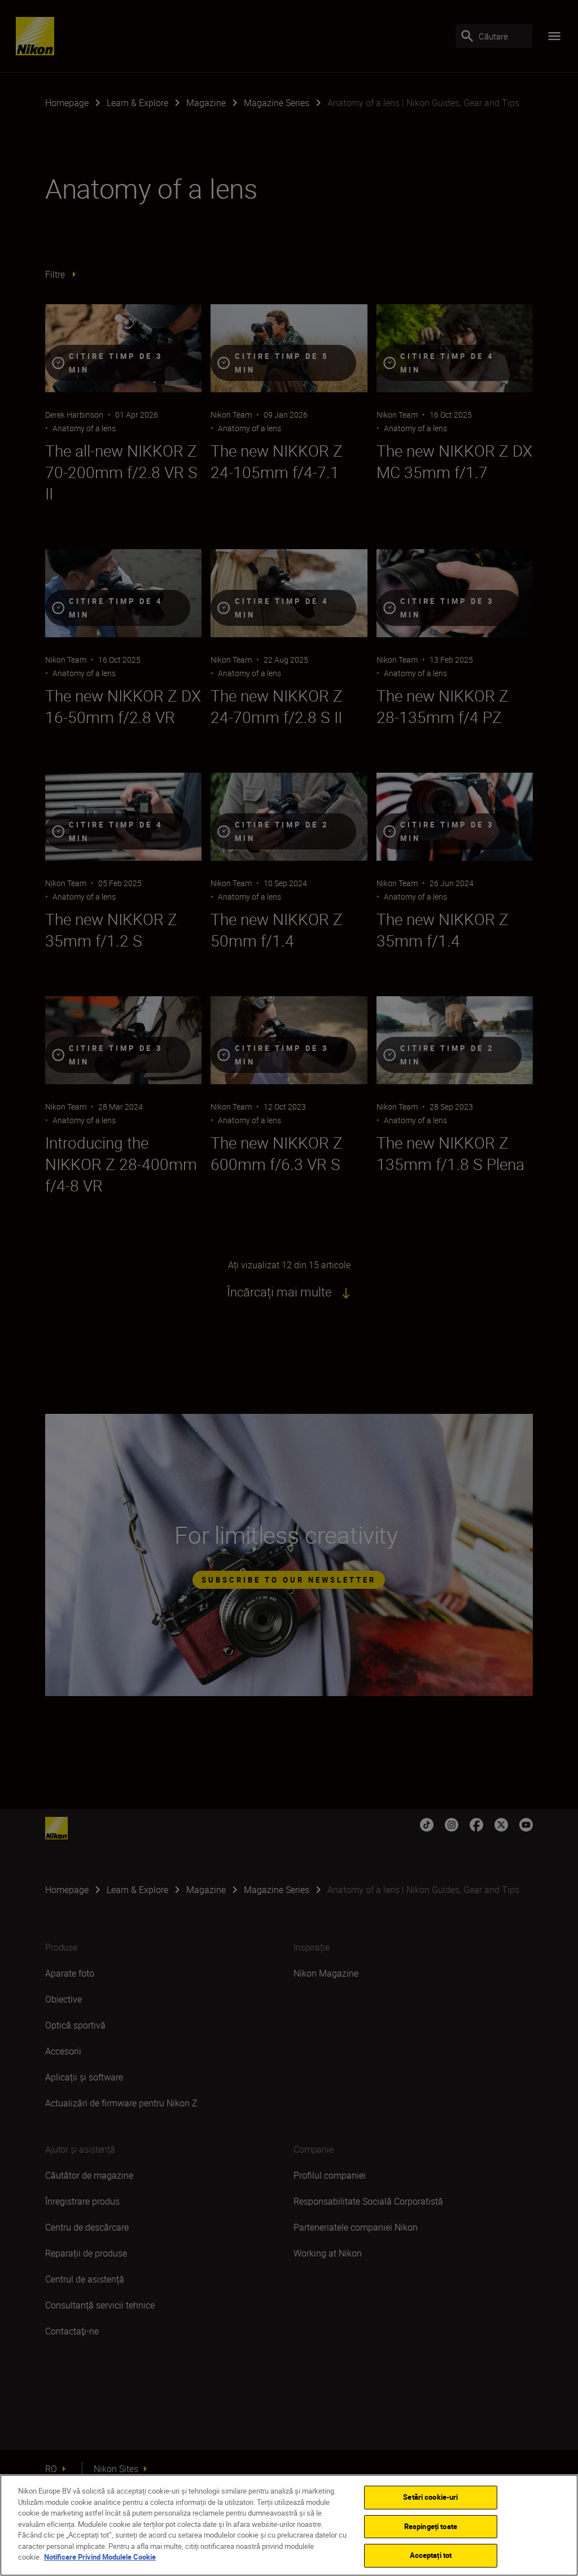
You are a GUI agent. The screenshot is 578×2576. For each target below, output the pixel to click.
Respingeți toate (431, 2526)
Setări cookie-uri (430, 2497)
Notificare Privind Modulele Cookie (100, 2557)
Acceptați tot (431, 2555)
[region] (289, 2525)
